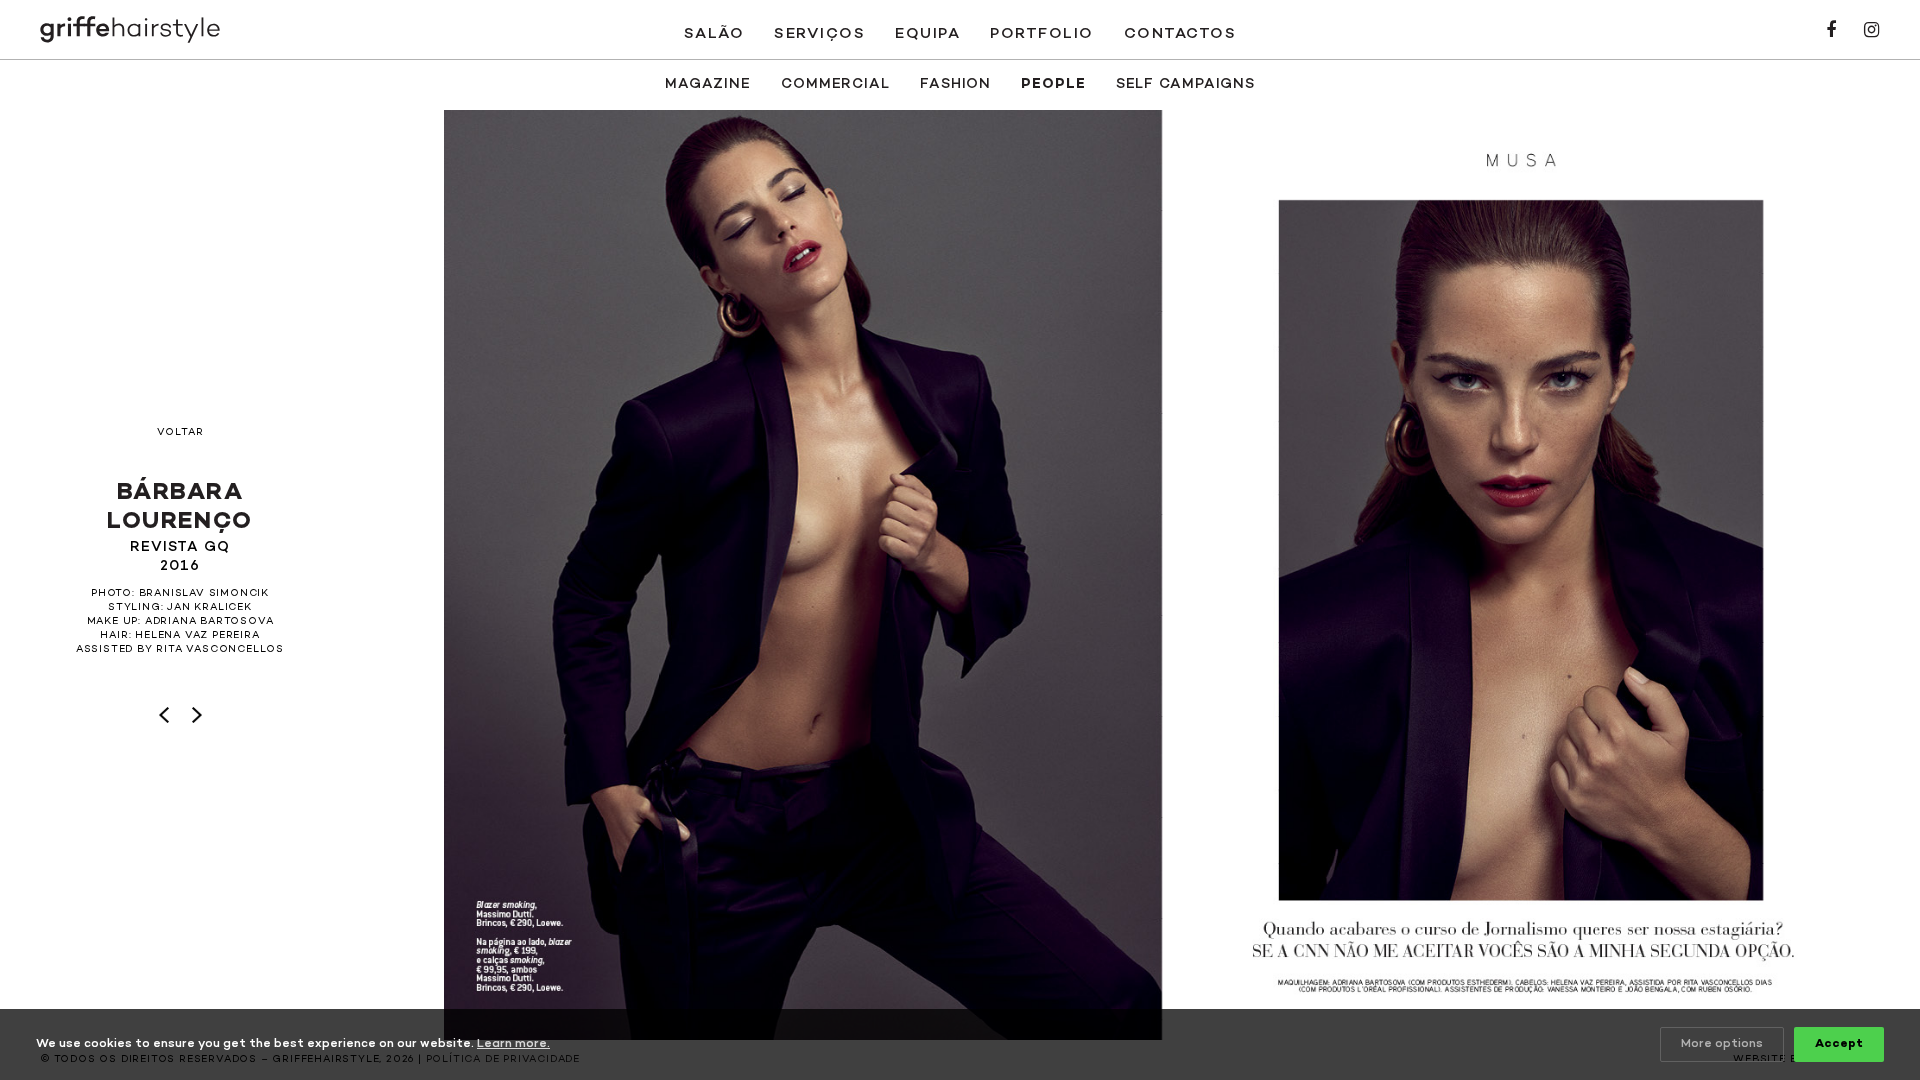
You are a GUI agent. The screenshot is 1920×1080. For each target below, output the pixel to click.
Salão (714, 34)
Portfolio (1042, 34)
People (1053, 84)
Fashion (955, 84)
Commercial (835, 84)
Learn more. (513, 1044)
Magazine (708, 84)
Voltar (180, 433)
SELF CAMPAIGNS (1186, 84)
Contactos (1180, 34)
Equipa (927, 34)
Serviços (819, 34)
